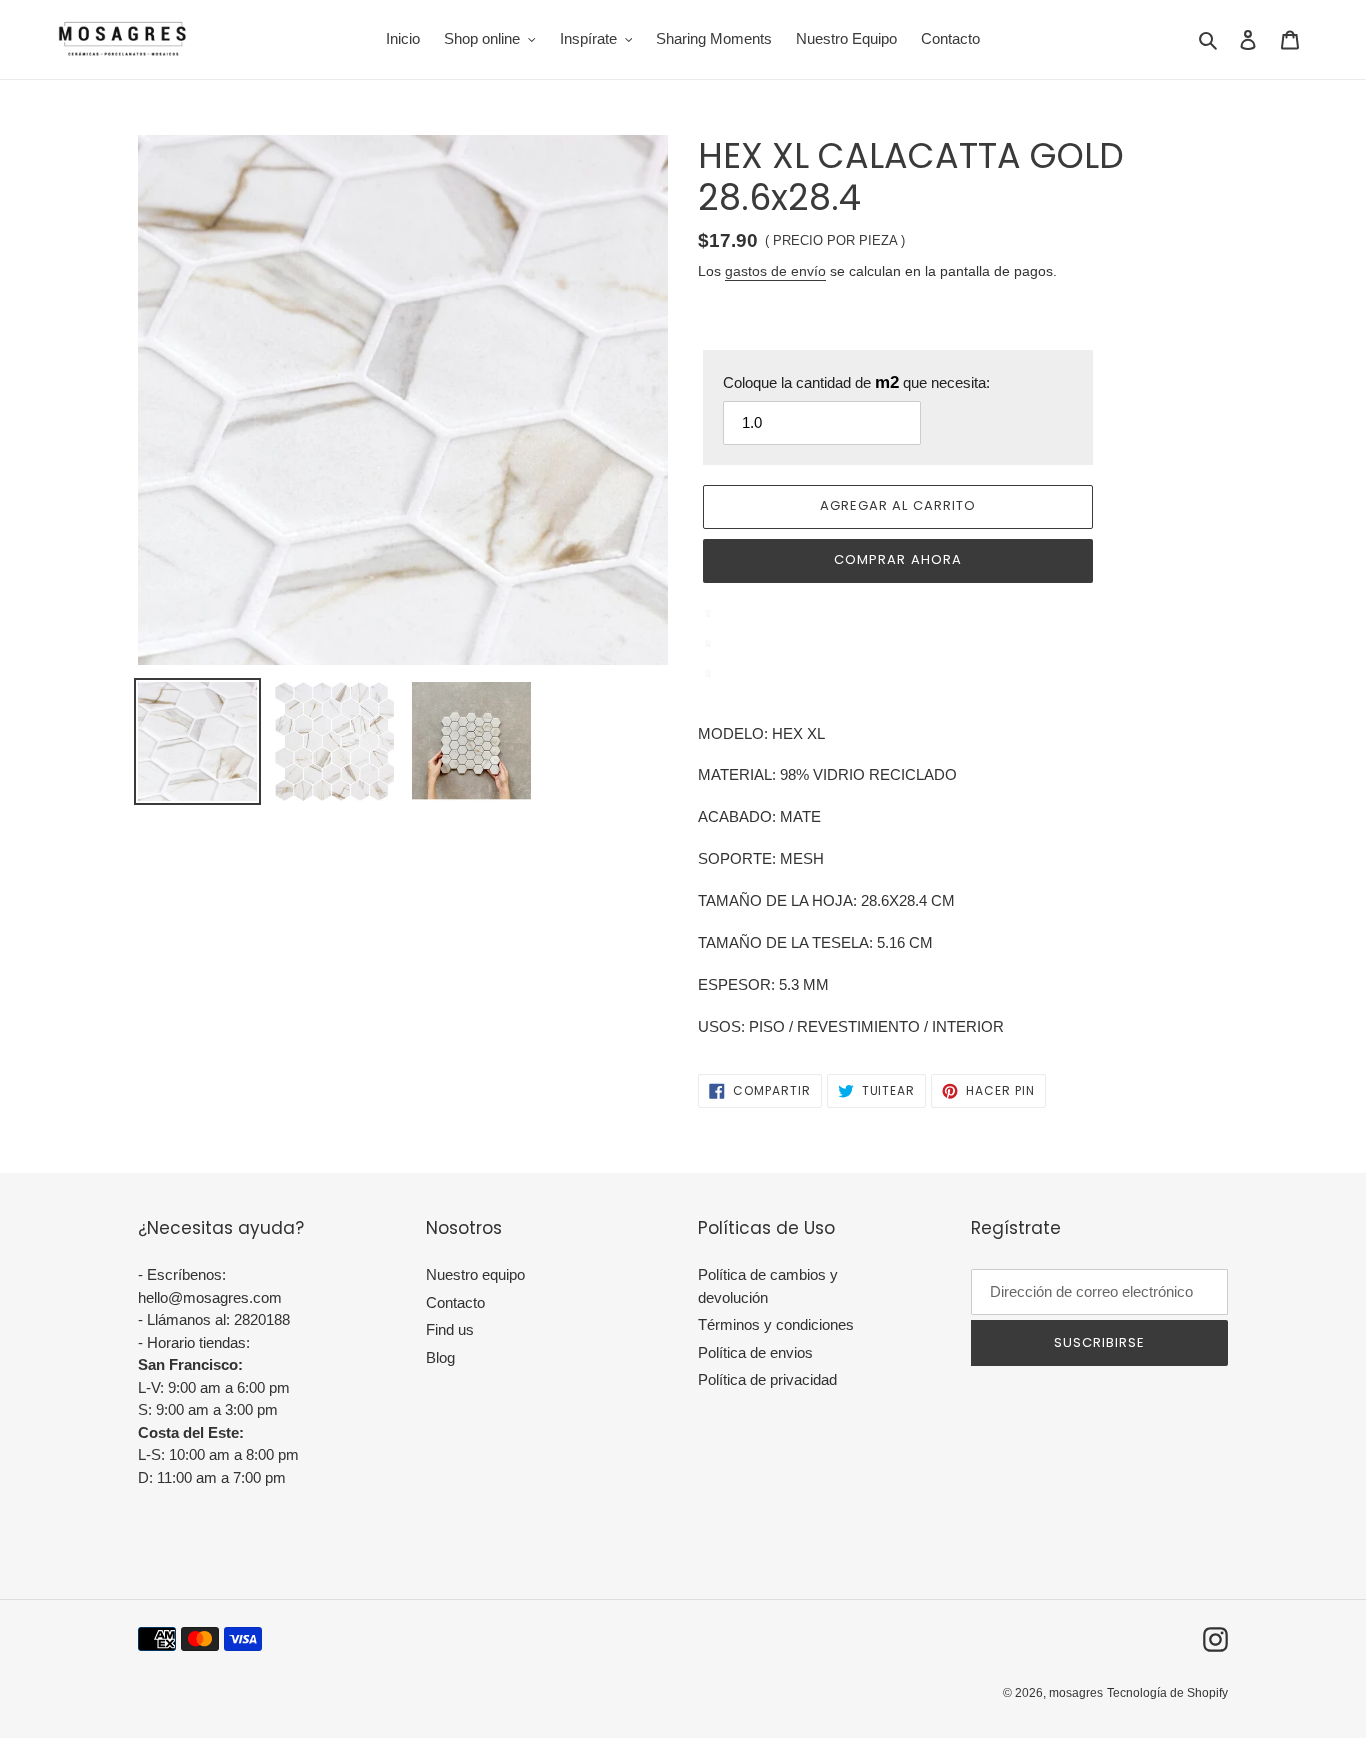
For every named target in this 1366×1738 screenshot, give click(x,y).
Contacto (455, 1302)
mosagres (1076, 1693)
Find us (450, 1329)
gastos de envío (775, 271)
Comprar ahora (898, 559)
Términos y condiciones (776, 1324)
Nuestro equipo (475, 1274)
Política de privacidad (767, 1379)
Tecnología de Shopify (1167, 1693)
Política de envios (755, 1352)
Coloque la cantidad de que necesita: (856, 382)
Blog (440, 1357)
